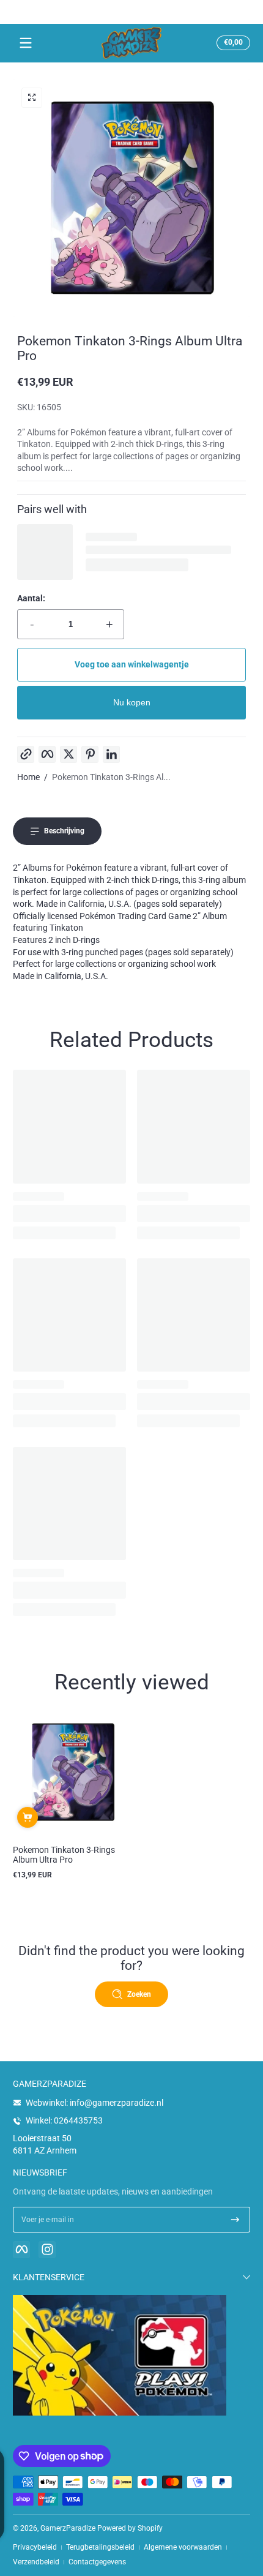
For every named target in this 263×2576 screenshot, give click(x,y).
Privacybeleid (35, 2547)
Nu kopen (132, 702)
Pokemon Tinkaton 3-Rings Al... (111, 777)
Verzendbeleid (36, 2562)
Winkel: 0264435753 (64, 2120)
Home (28, 777)
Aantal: (31, 598)
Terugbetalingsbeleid (100, 2547)
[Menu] (26, 43)
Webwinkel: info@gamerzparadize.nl (94, 2103)
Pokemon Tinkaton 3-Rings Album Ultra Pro (64, 1855)
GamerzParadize (68, 2528)
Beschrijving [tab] (64, 831)
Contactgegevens (97, 2562)
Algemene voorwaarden (183, 2547)
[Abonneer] (235, 2220)
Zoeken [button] (139, 1994)
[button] (232, 43)
